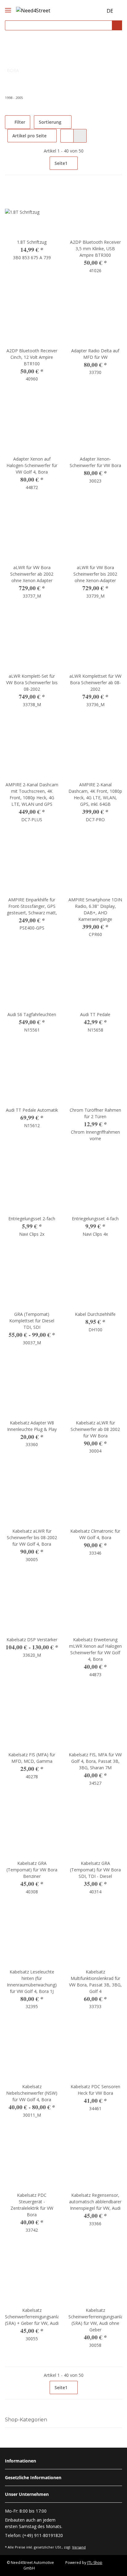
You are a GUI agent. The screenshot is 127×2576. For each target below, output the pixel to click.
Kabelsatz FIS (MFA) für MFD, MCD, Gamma (32, 1758)
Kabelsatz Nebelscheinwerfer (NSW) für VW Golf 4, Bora (32, 2093)
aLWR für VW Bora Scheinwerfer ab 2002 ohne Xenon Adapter (32, 574)
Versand (79, 2547)
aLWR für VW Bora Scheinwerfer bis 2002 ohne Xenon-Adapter (95, 574)
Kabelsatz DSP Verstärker (32, 1640)
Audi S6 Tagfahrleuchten (32, 1014)
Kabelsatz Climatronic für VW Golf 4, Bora (95, 1534)
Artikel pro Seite (29, 136)
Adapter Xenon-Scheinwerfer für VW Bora (95, 462)
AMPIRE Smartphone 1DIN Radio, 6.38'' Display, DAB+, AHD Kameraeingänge (95, 909)
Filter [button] (19, 122)
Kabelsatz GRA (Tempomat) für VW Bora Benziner (32, 1870)
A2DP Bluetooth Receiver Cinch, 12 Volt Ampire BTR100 (32, 357)
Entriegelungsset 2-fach (32, 1219)
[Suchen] (117, 26)
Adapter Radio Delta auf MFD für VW (95, 354)
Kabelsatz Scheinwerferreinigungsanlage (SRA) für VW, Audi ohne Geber (95, 2320)
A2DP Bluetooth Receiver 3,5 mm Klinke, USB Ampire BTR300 (95, 249)
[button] (86, 11)
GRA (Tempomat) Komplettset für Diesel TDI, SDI (32, 1321)
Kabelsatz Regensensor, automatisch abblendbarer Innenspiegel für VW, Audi (95, 2202)
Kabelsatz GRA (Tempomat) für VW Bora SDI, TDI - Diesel (95, 1870)
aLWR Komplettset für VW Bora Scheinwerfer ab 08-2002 (95, 683)
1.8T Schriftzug (32, 242)
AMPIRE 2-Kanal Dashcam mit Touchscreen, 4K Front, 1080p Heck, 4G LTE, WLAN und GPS (32, 794)
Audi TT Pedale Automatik (32, 1110)
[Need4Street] (33, 9)
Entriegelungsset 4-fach (95, 1219)
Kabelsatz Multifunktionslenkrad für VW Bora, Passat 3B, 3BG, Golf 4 (95, 1981)
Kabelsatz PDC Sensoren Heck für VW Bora (95, 2090)
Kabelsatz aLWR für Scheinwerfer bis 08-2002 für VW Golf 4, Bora (32, 1537)
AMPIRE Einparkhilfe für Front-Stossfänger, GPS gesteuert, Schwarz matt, (32, 906)
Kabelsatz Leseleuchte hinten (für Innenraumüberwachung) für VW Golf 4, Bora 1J (32, 1981)
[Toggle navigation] (8, 5)
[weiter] (117, 163)
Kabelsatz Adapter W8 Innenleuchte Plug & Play (32, 1426)
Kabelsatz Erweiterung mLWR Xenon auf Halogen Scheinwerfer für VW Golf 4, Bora (95, 1649)
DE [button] (110, 11)
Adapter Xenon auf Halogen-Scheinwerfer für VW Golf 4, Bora (32, 465)
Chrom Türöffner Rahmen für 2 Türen (95, 1113)
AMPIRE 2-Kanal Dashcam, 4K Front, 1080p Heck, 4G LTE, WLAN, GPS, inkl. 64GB (95, 794)
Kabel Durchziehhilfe (95, 1314)
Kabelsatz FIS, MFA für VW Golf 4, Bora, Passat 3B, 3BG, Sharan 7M (95, 1761)
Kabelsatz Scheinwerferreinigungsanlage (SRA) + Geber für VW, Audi (32, 2317)
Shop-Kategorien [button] (26, 2420)
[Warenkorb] (97, 11)
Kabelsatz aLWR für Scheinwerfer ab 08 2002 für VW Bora (95, 1429)
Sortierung (50, 122)
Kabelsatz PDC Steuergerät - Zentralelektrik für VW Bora (32, 2205)
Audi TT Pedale (95, 1014)
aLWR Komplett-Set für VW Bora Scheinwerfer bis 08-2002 (32, 683)
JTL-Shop (95, 2563)
